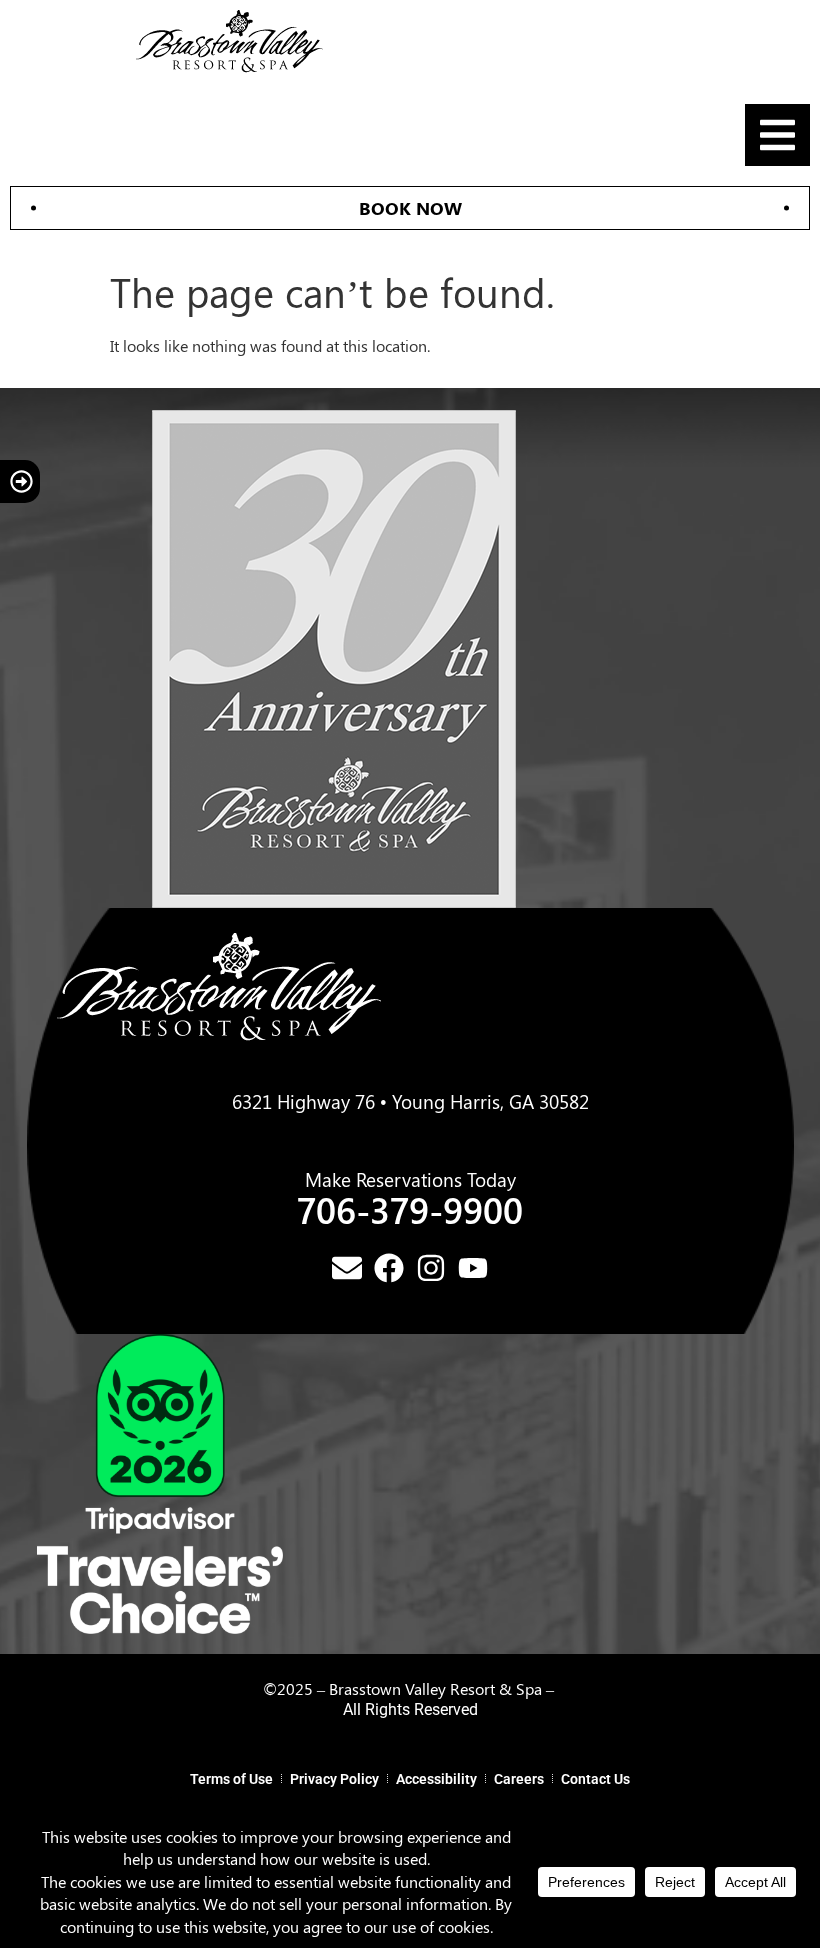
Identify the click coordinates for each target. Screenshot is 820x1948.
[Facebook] (389, 1268)
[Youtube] (473, 1268)
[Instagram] (431, 1268)
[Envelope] (347, 1268)
